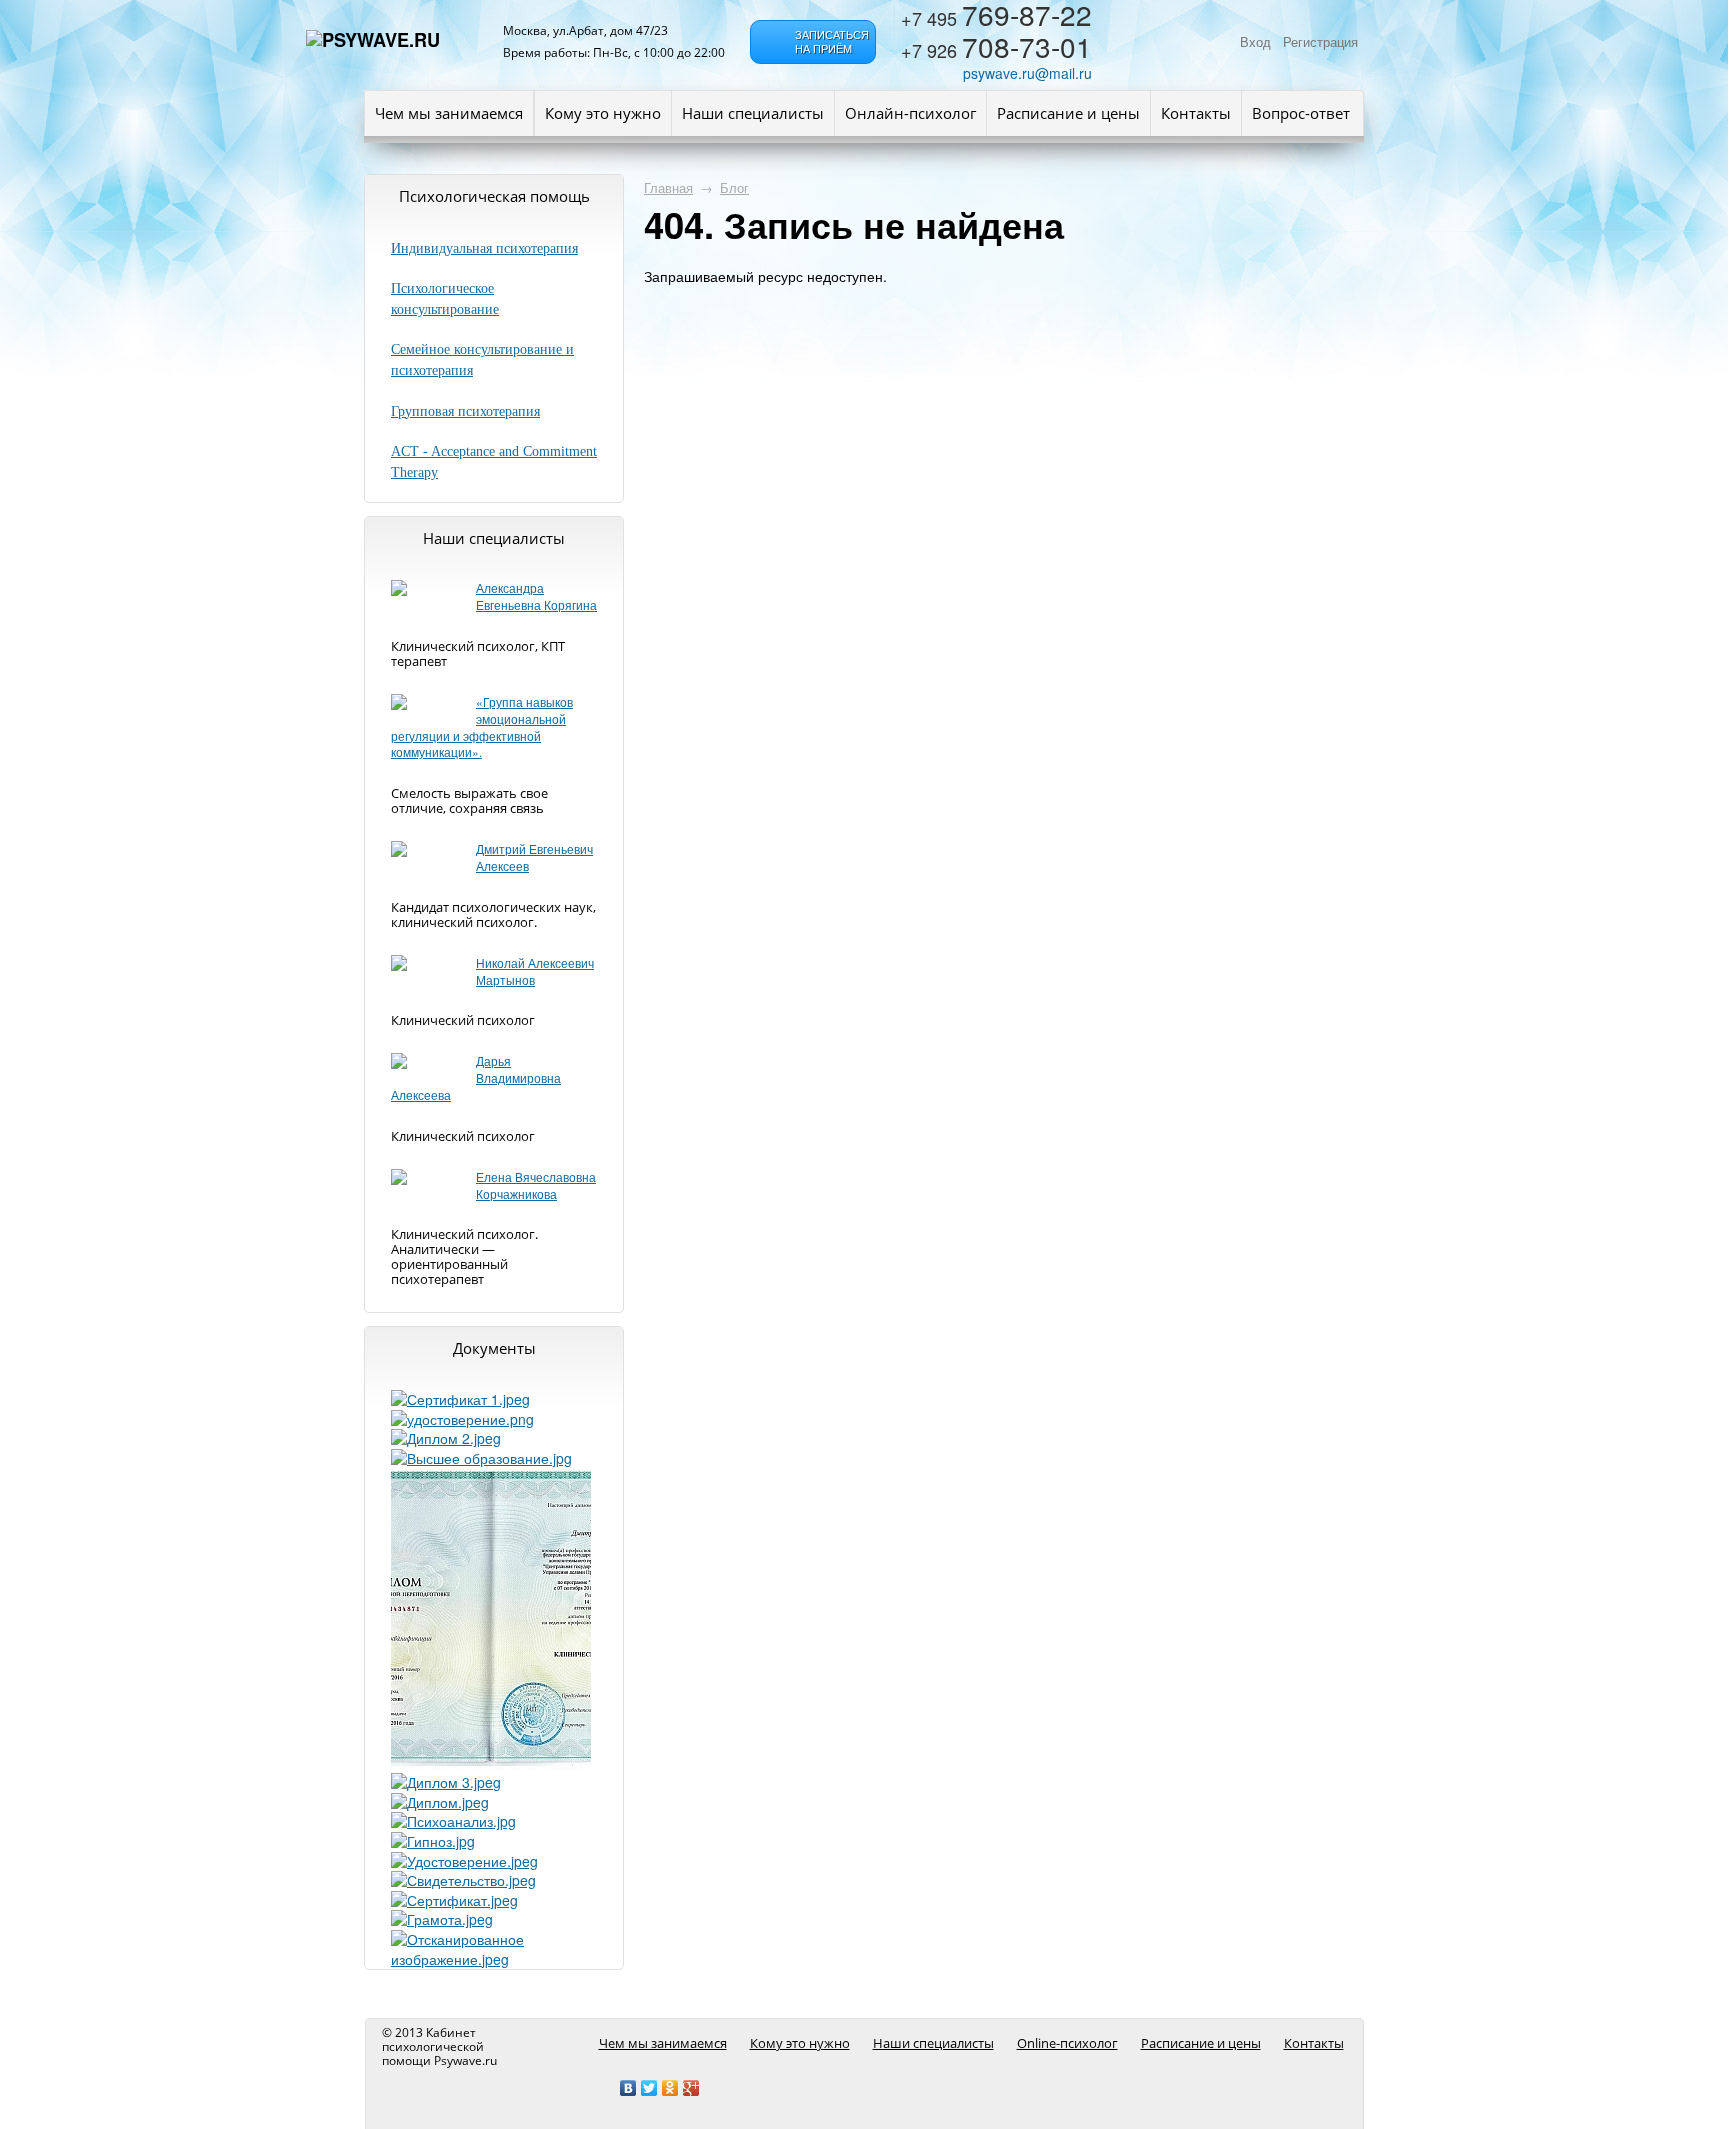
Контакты (1196, 113)
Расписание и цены (1068, 113)
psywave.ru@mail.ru (1027, 73)
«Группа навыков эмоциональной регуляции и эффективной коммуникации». (482, 726)
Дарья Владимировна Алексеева (476, 1077)
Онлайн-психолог (910, 113)
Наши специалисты (753, 113)
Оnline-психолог (1067, 2043)
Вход (1255, 42)
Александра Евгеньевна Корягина (536, 596)
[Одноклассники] (670, 2088)
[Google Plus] (691, 2088)
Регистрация (1320, 42)
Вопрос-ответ (1301, 113)
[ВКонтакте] (628, 2088)
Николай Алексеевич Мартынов (535, 971)
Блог (734, 188)
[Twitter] (649, 2088)
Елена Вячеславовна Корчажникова (536, 1185)
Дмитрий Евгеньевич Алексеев (534, 857)
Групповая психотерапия (465, 411)
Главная (668, 188)
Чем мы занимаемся (449, 113)
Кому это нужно (603, 113)
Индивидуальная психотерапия (484, 248)
